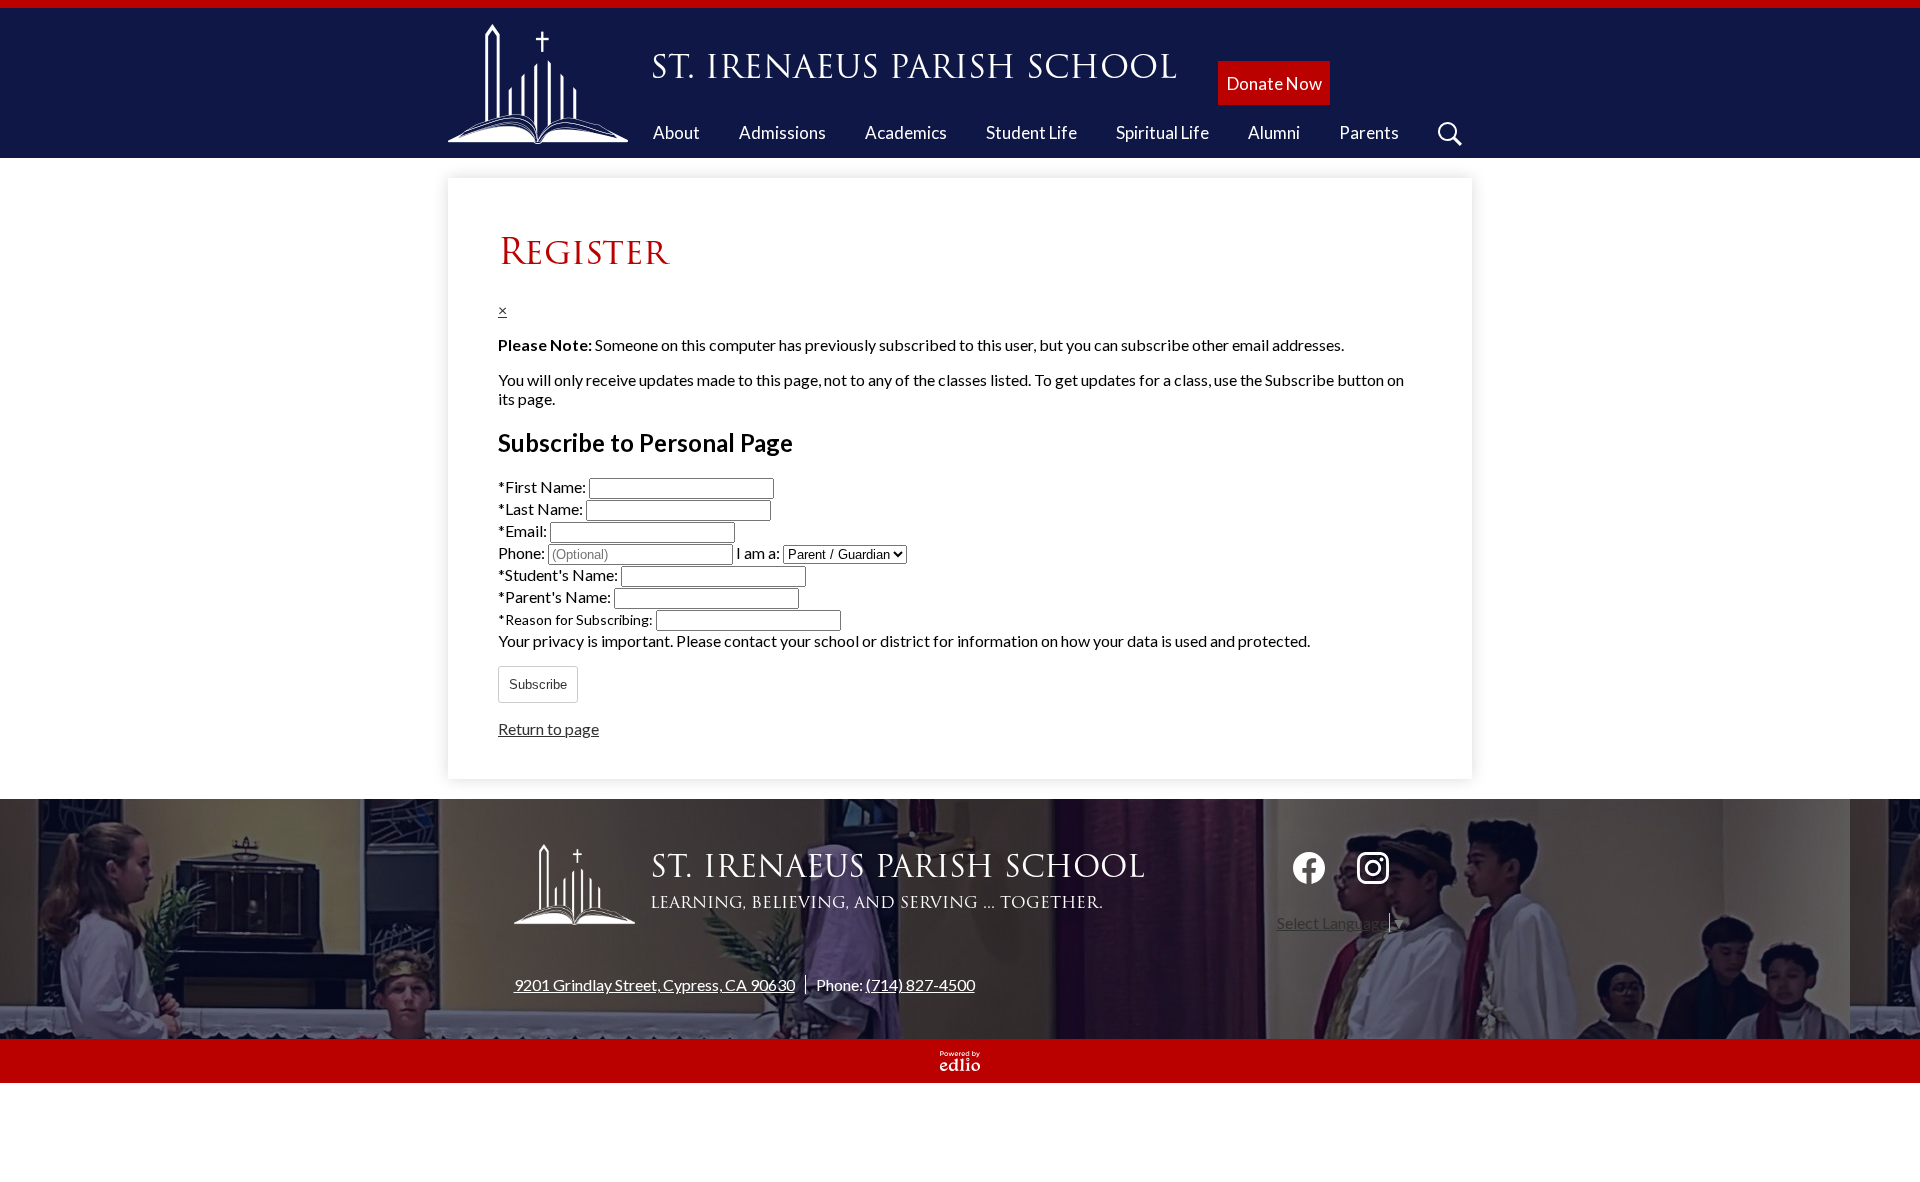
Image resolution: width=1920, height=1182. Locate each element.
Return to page (548, 728)
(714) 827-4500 (920, 984)
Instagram (1373, 868)
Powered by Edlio (960, 1061)
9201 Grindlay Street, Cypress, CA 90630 (654, 984)
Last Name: (542, 508)
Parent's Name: (556, 596)
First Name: (543, 486)
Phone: (523, 552)
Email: (524, 530)
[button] (676, 136)
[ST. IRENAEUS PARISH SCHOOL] (545, 84)
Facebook (1309, 868)
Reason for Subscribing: (577, 619)
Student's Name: (559, 574)
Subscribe (538, 684)
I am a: (758, 552)
